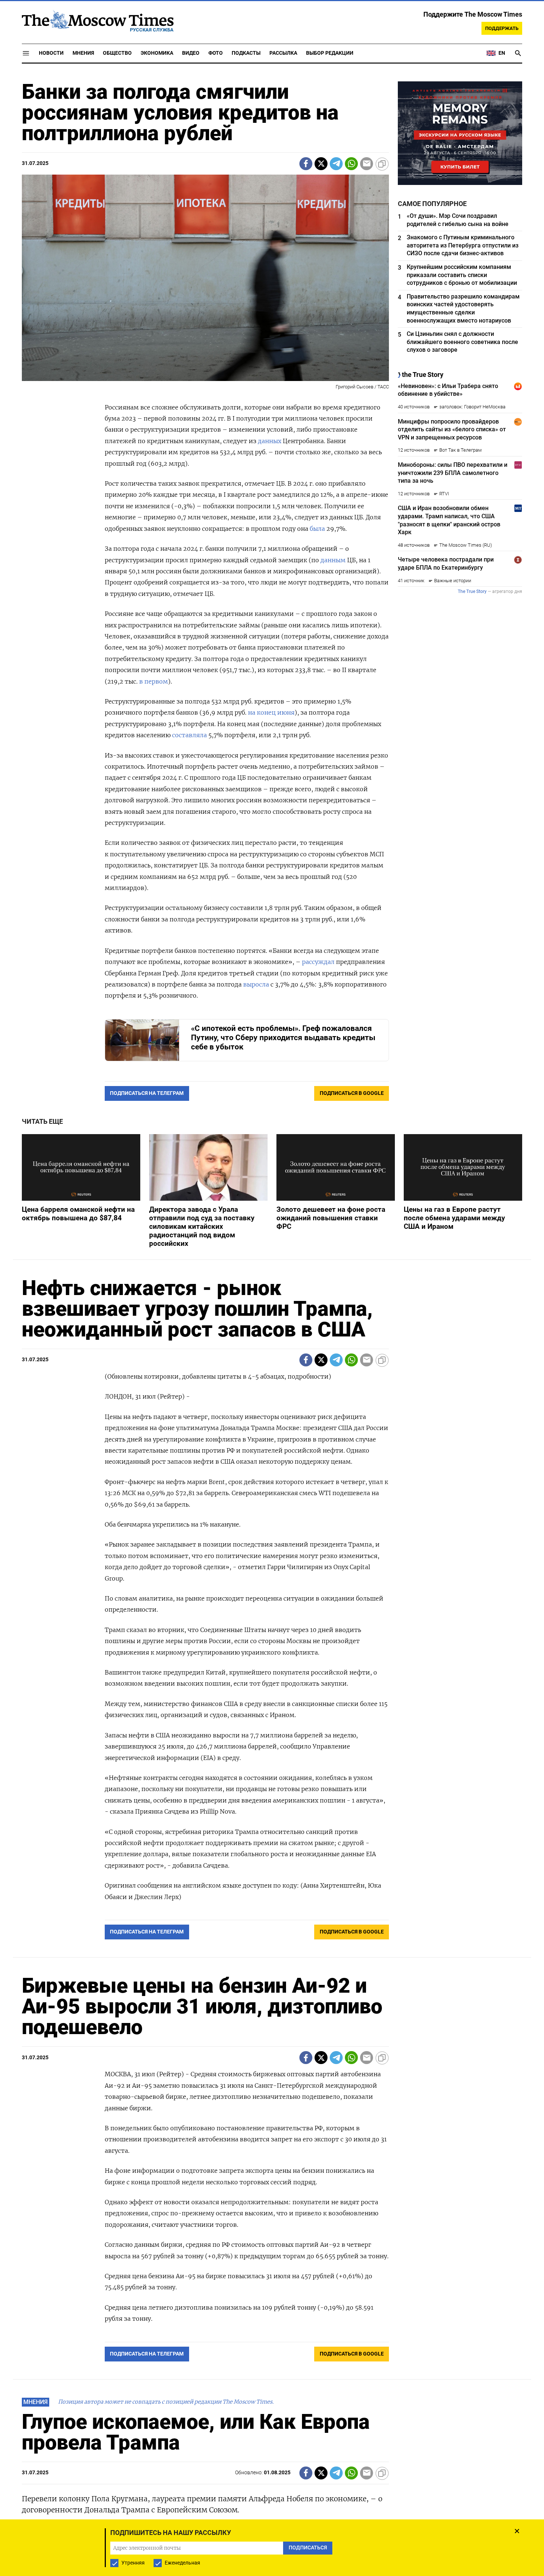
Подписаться (272, 1331)
